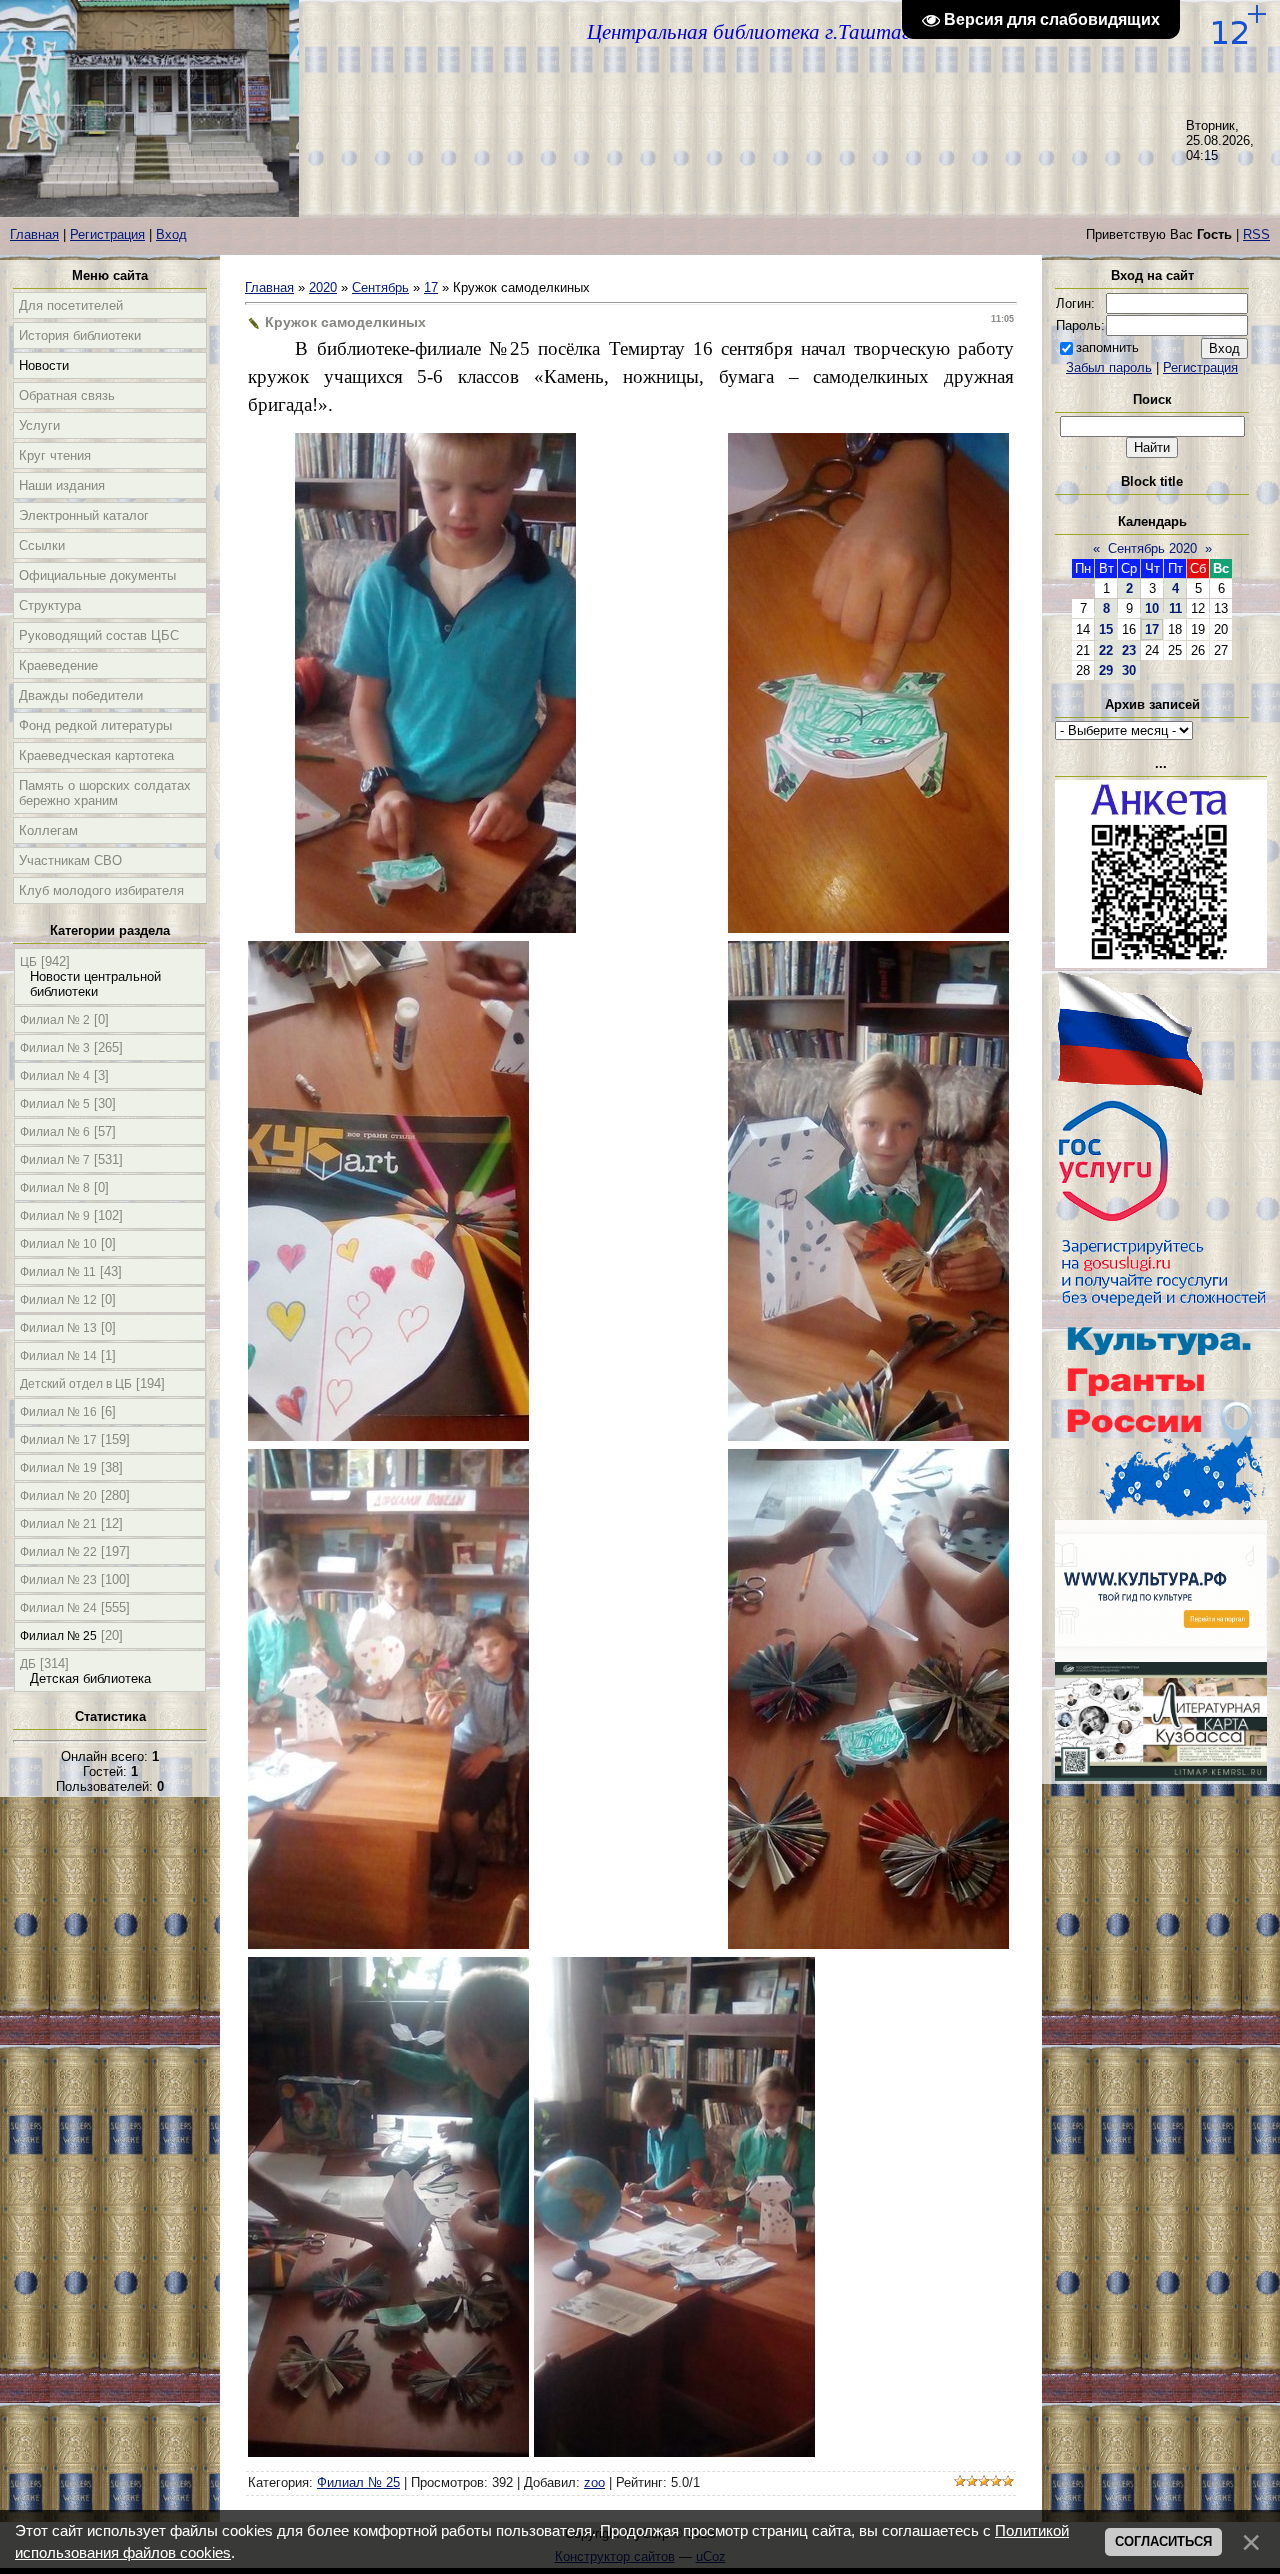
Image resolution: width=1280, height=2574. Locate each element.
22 (1106, 650)
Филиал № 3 (55, 1048)
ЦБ (28, 962)
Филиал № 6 (55, 1132)
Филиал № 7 (55, 1160)
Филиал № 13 (58, 1328)
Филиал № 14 (58, 1356)
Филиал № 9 (55, 1216)
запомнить (1107, 347)
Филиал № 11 (58, 1272)
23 (1129, 650)
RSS (1256, 234)
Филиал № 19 (58, 1468)
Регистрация (107, 234)
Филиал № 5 (55, 1104)
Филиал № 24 (58, 1608)
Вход (171, 234)
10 (1152, 608)
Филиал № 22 (58, 1552)
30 (1129, 670)
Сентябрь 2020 (1152, 548)
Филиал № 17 (58, 1440)
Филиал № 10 (58, 1244)
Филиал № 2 (55, 1020)
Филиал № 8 (55, 1188)
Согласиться (1163, 2541)
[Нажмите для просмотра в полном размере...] (435, 926)
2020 (323, 287)
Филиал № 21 (58, 1524)
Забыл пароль (1109, 367)
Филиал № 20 (58, 1496)
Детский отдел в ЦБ (76, 1384)
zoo (594, 2482)
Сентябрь (380, 287)
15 (1106, 629)
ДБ (28, 1664)
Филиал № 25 (58, 1636)
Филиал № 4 (55, 1076)
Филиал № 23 (58, 1580)
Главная (34, 234)
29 (1106, 670)
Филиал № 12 (58, 1300)
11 (1175, 608)
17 (431, 287)
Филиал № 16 (58, 1412)
